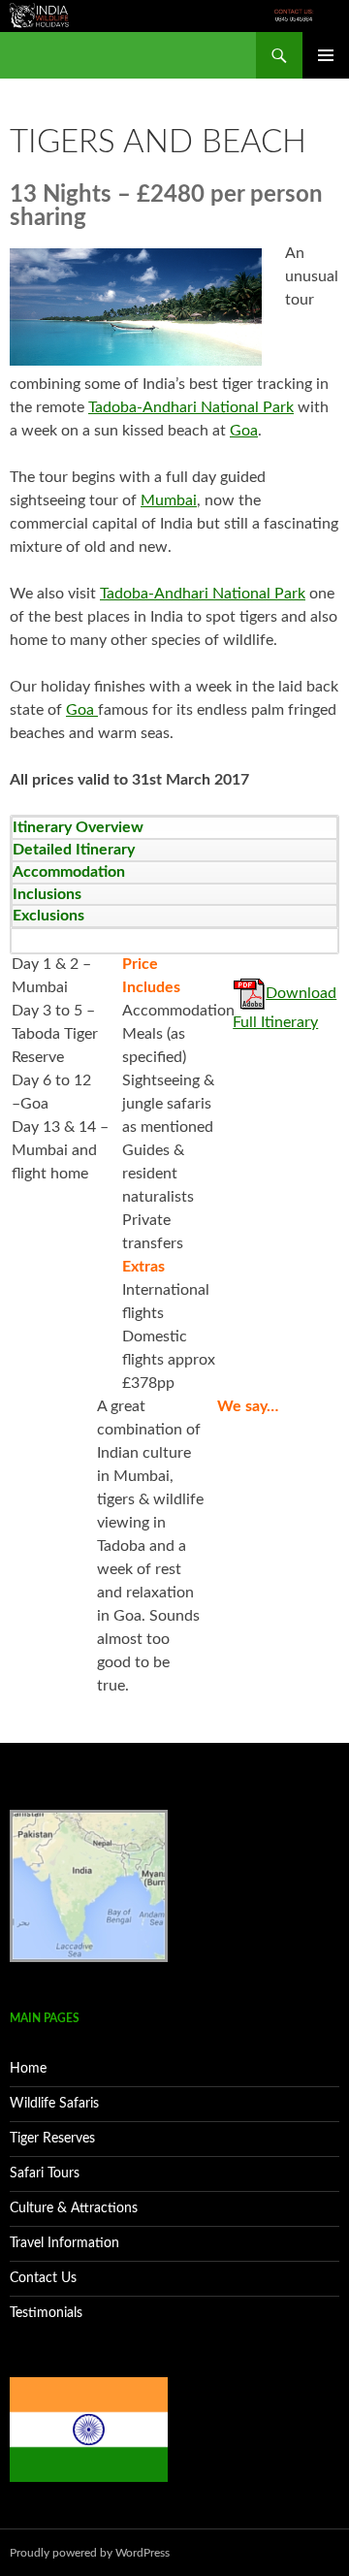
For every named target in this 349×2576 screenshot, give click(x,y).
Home (28, 2069)
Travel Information (64, 2243)
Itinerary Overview (78, 827)
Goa (244, 431)
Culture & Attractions (74, 2208)
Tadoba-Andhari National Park (191, 407)
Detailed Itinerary (74, 850)
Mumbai (169, 500)
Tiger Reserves (52, 2139)
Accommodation (69, 872)
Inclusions (47, 894)
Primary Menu (326, 55)
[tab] (174, 828)
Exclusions (48, 916)
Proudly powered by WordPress (90, 2553)
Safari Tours (45, 2173)
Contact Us (43, 2278)
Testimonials (46, 2313)
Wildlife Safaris (54, 2104)
